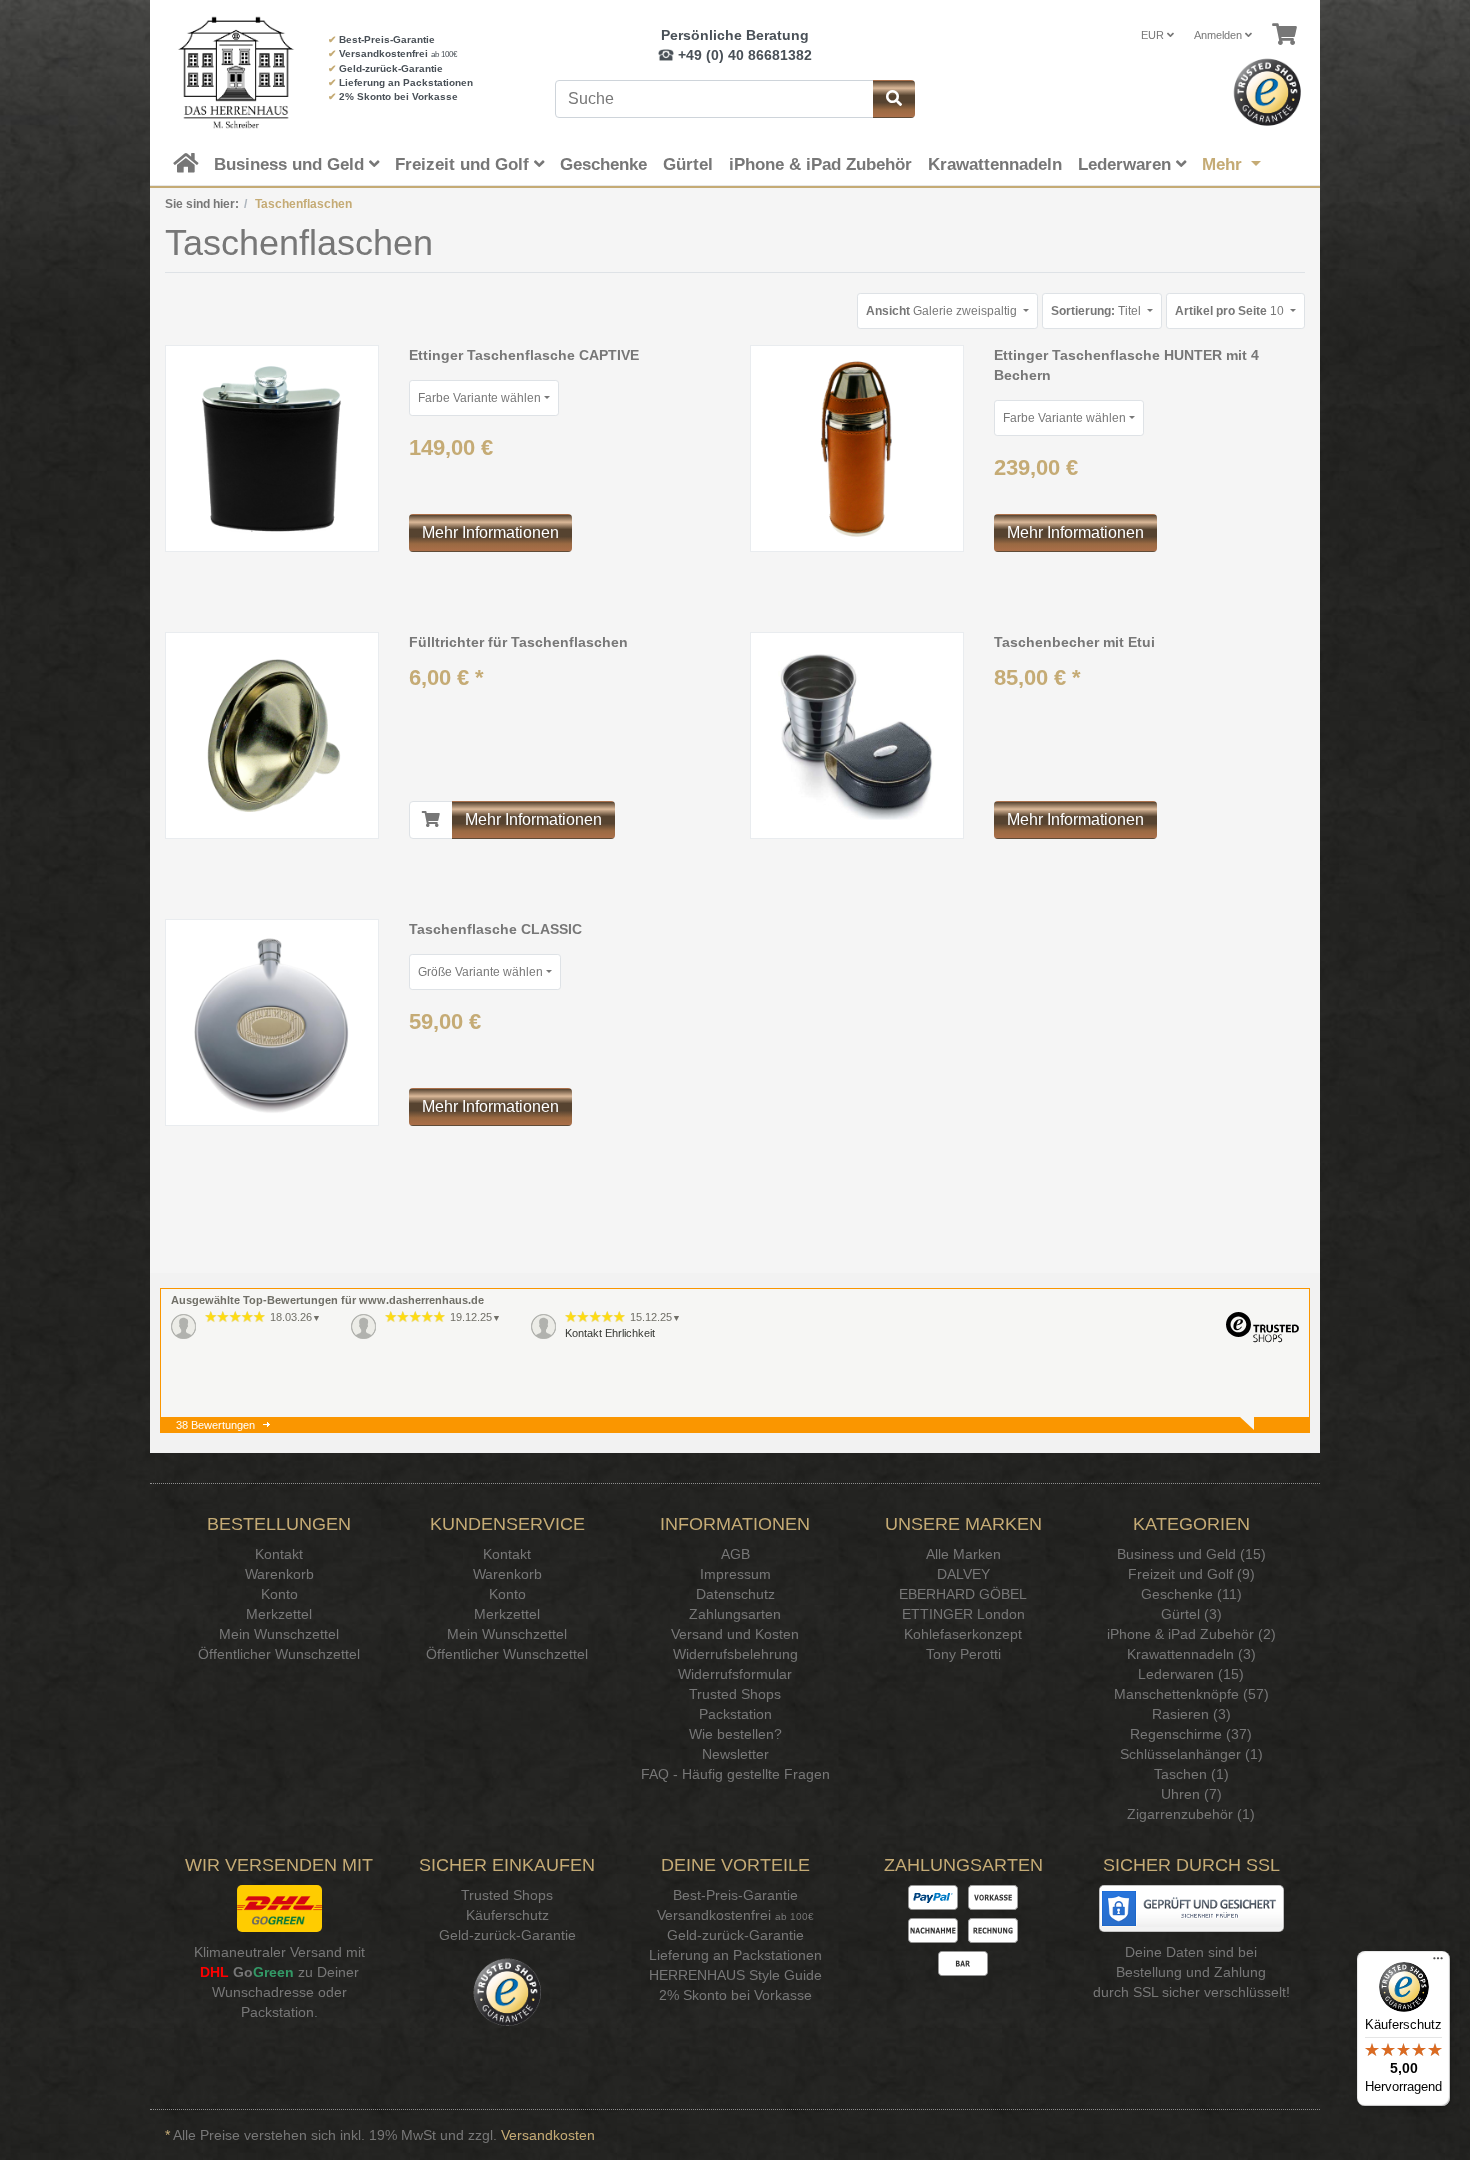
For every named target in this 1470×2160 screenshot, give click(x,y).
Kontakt (279, 1554)
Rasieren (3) (1191, 1714)
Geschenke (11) (1191, 1594)
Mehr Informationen (490, 532)
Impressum (735, 1574)
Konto (279, 1594)
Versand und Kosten (735, 1634)
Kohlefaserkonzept (963, 1634)
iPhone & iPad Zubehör (820, 164)
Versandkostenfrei (383, 53)
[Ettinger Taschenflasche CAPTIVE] (271, 448)
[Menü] (1438, 1963)
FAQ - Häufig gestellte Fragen (735, 1774)
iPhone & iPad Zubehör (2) (1191, 1634)
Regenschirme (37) (1191, 1734)
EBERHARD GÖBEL (963, 1594)
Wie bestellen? (735, 1734)
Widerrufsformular (735, 1674)
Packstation (735, 1714)
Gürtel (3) (1191, 1614)
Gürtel (688, 164)
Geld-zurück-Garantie (391, 68)
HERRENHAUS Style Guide (735, 1975)
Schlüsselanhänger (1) (1191, 1754)
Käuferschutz (507, 1915)
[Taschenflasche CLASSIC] (271, 1022)
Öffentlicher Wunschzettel (279, 1654)
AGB (735, 1554)
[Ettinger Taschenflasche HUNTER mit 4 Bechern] (856, 448)
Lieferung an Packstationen (406, 82)
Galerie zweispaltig (943, 311)
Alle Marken (963, 1554)
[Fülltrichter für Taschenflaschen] (271, 735)
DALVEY (963, 1574)
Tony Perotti (963, 1654)
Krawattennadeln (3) (1191, 1654)
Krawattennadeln (995, 164)
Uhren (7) (1191, 1794)
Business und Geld (291, 164)
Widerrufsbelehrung (735, 1654)
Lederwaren (1127, 164)
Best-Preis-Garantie (387, 39)
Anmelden (1219, 35)
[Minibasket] (1284, 35)
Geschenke (603, 164)
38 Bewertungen (215, 1425)
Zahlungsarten (735, 1614)
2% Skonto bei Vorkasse (398, 96)
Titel (1097, 311)
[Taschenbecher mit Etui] (856, 735)
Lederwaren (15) (1191, 1674)
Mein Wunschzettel (279, 1634)
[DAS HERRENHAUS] (231, 72)
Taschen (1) (1191, 1774)
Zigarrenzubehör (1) (1191, 1814)
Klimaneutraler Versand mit (279, 1952)
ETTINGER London (963, 1614)
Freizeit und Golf (464, 164)
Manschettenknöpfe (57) (1191, 1694)
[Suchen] (894, 99)
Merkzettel (279, 1614)
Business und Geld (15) (1191, 1554)
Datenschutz (735, 1594)
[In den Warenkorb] (431, 820)
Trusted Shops (735, 1694)
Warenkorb (279, 1574)
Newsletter (735, 1754)
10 (1231, 311)
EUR (1154, 35)
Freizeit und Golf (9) (1191, 1574)
